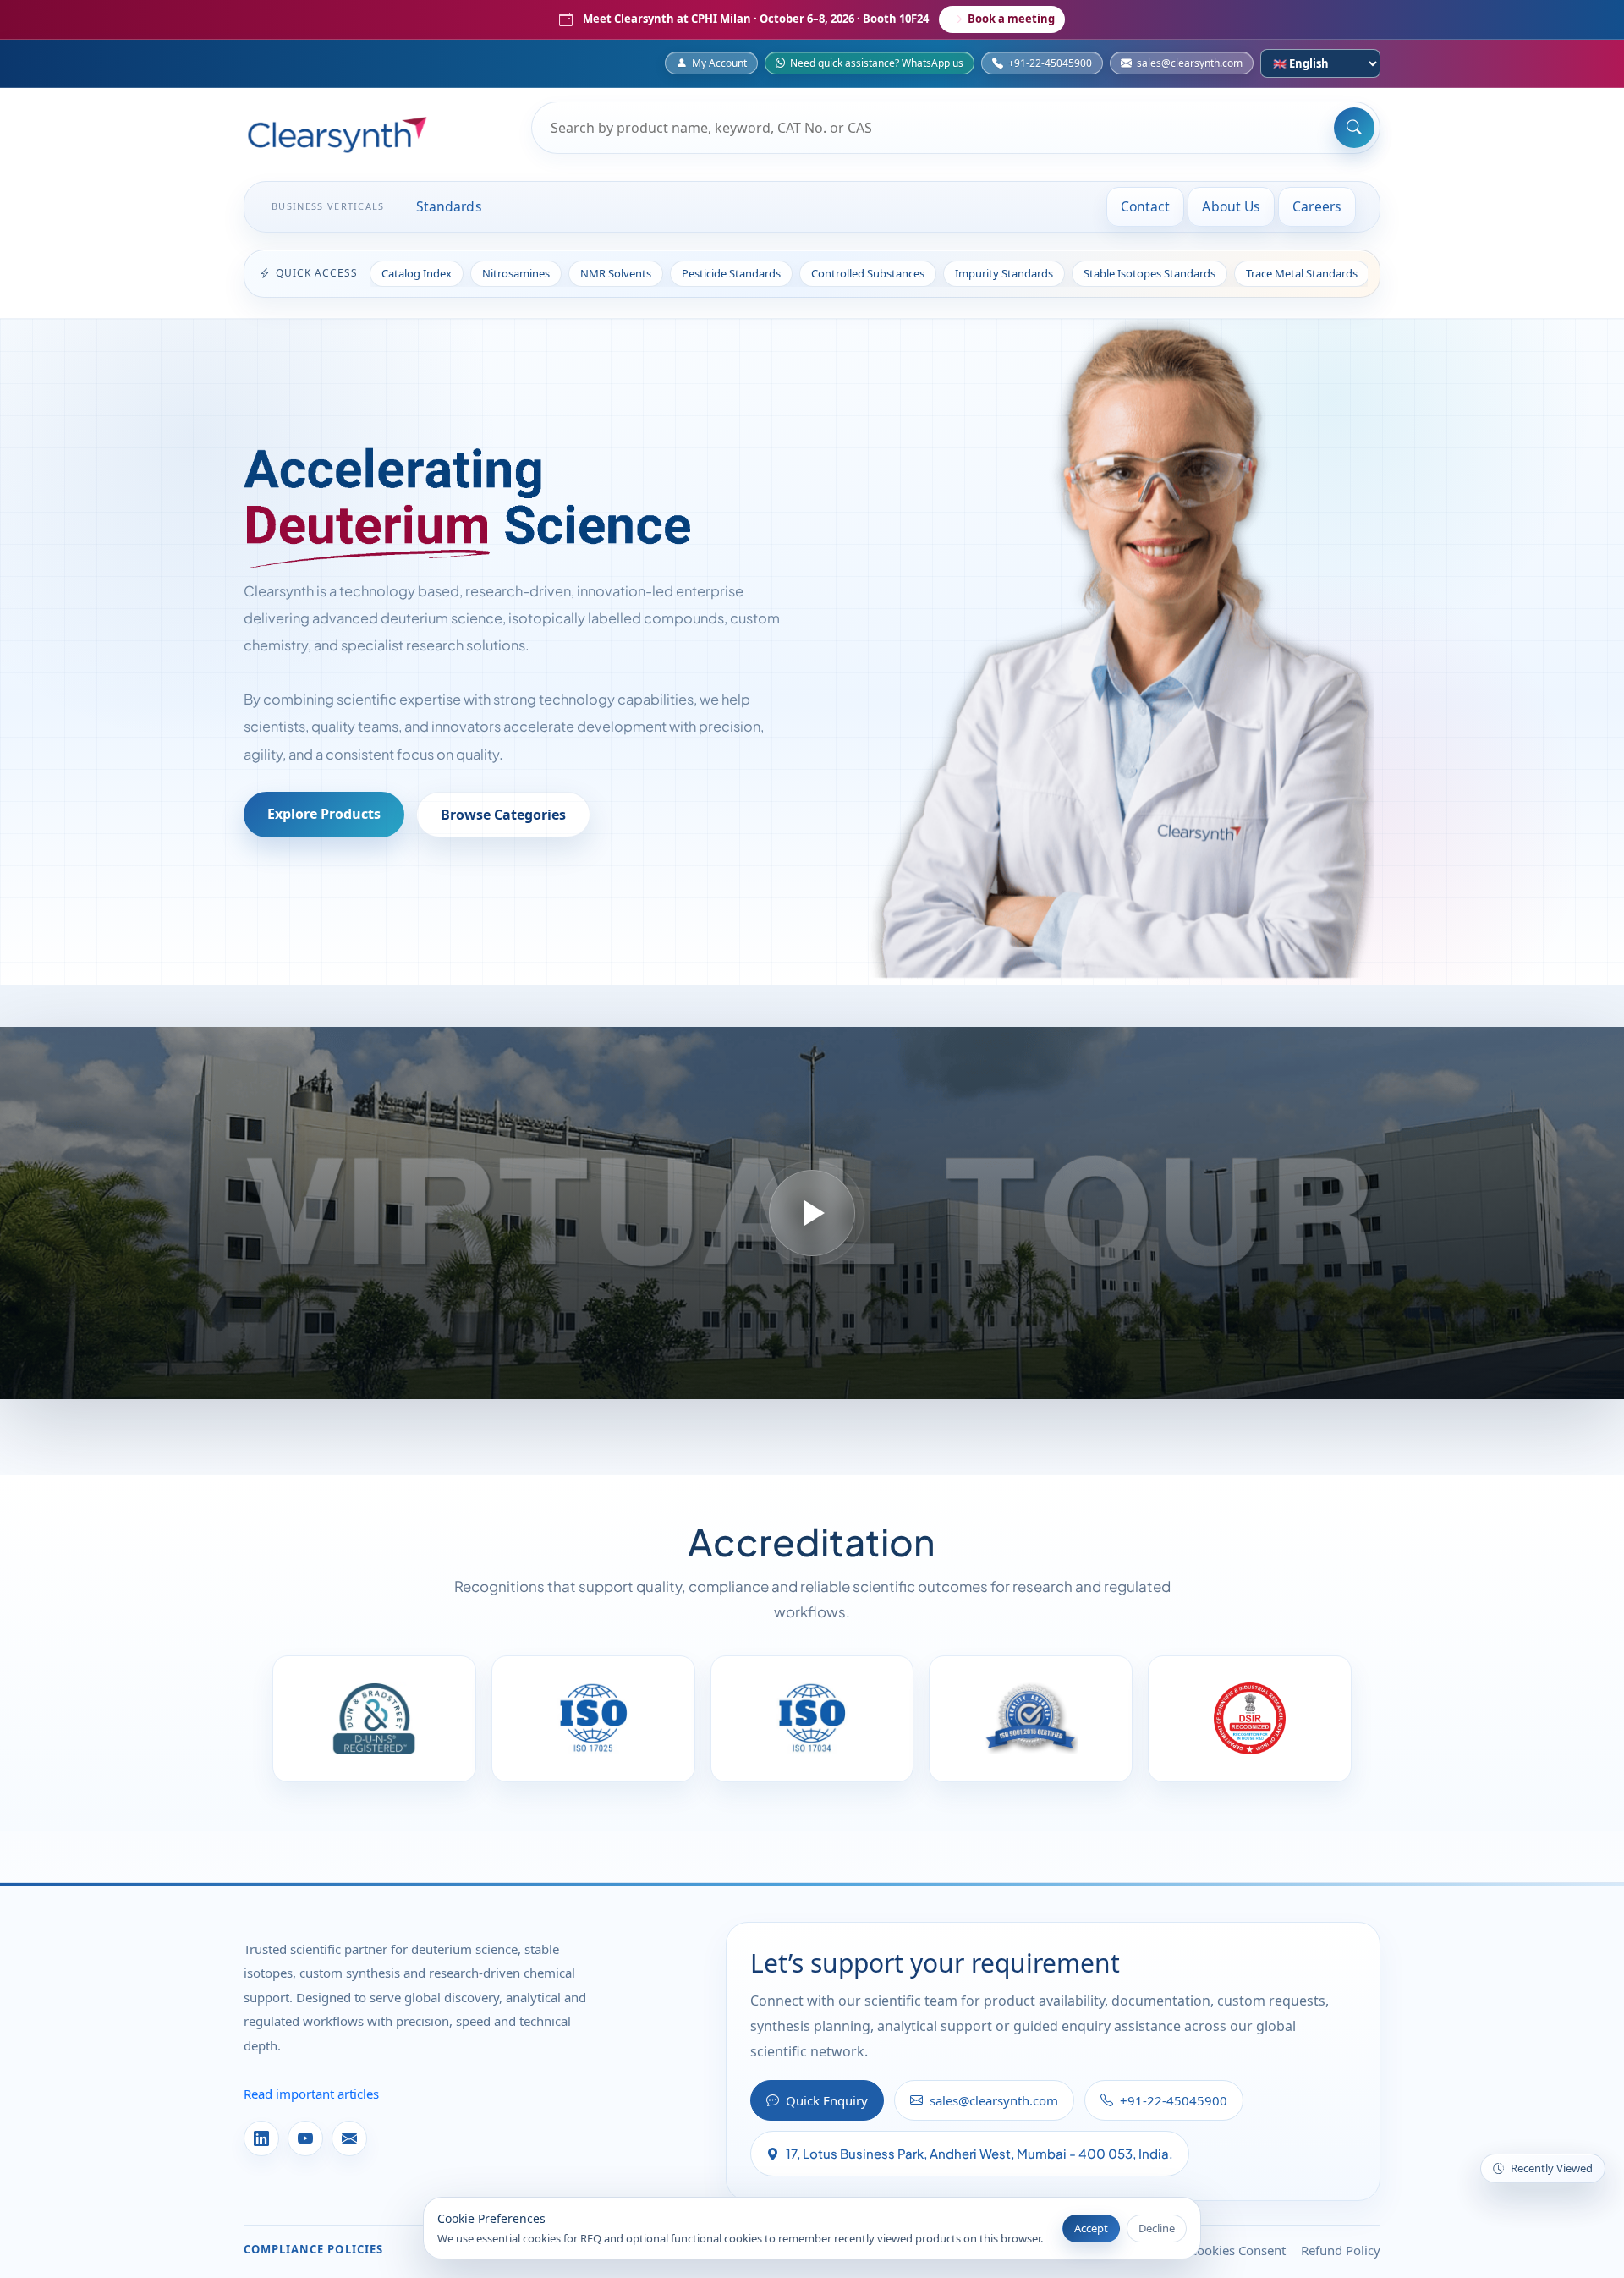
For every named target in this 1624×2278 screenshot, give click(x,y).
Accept (1091, 2228)
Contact (1146, 206)
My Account (719, 63)
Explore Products (324, 814)
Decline (1157, 2228)
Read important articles (311, 2094)
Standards (449, 206)
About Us (1231, 206)
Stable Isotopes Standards (1149, 273)
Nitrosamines (516, 273)
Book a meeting (1011, 19)
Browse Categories (503, 815)
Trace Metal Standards (1302, 273)
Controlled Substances (868, 273)
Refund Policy (1341, 2250)
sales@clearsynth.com (1190, 63)
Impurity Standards (1004, 273)
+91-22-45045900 (1050, 63)
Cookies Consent (1237, 2250)
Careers (1317, 206)
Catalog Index (417, 273)
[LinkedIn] (261, 2138)
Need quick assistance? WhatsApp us (877, 63)
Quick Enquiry (827, 2100)
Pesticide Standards (731, 273)
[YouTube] (305, 2138)
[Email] (349, 2138)
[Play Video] (812, 1213)
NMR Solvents (616, 273)
